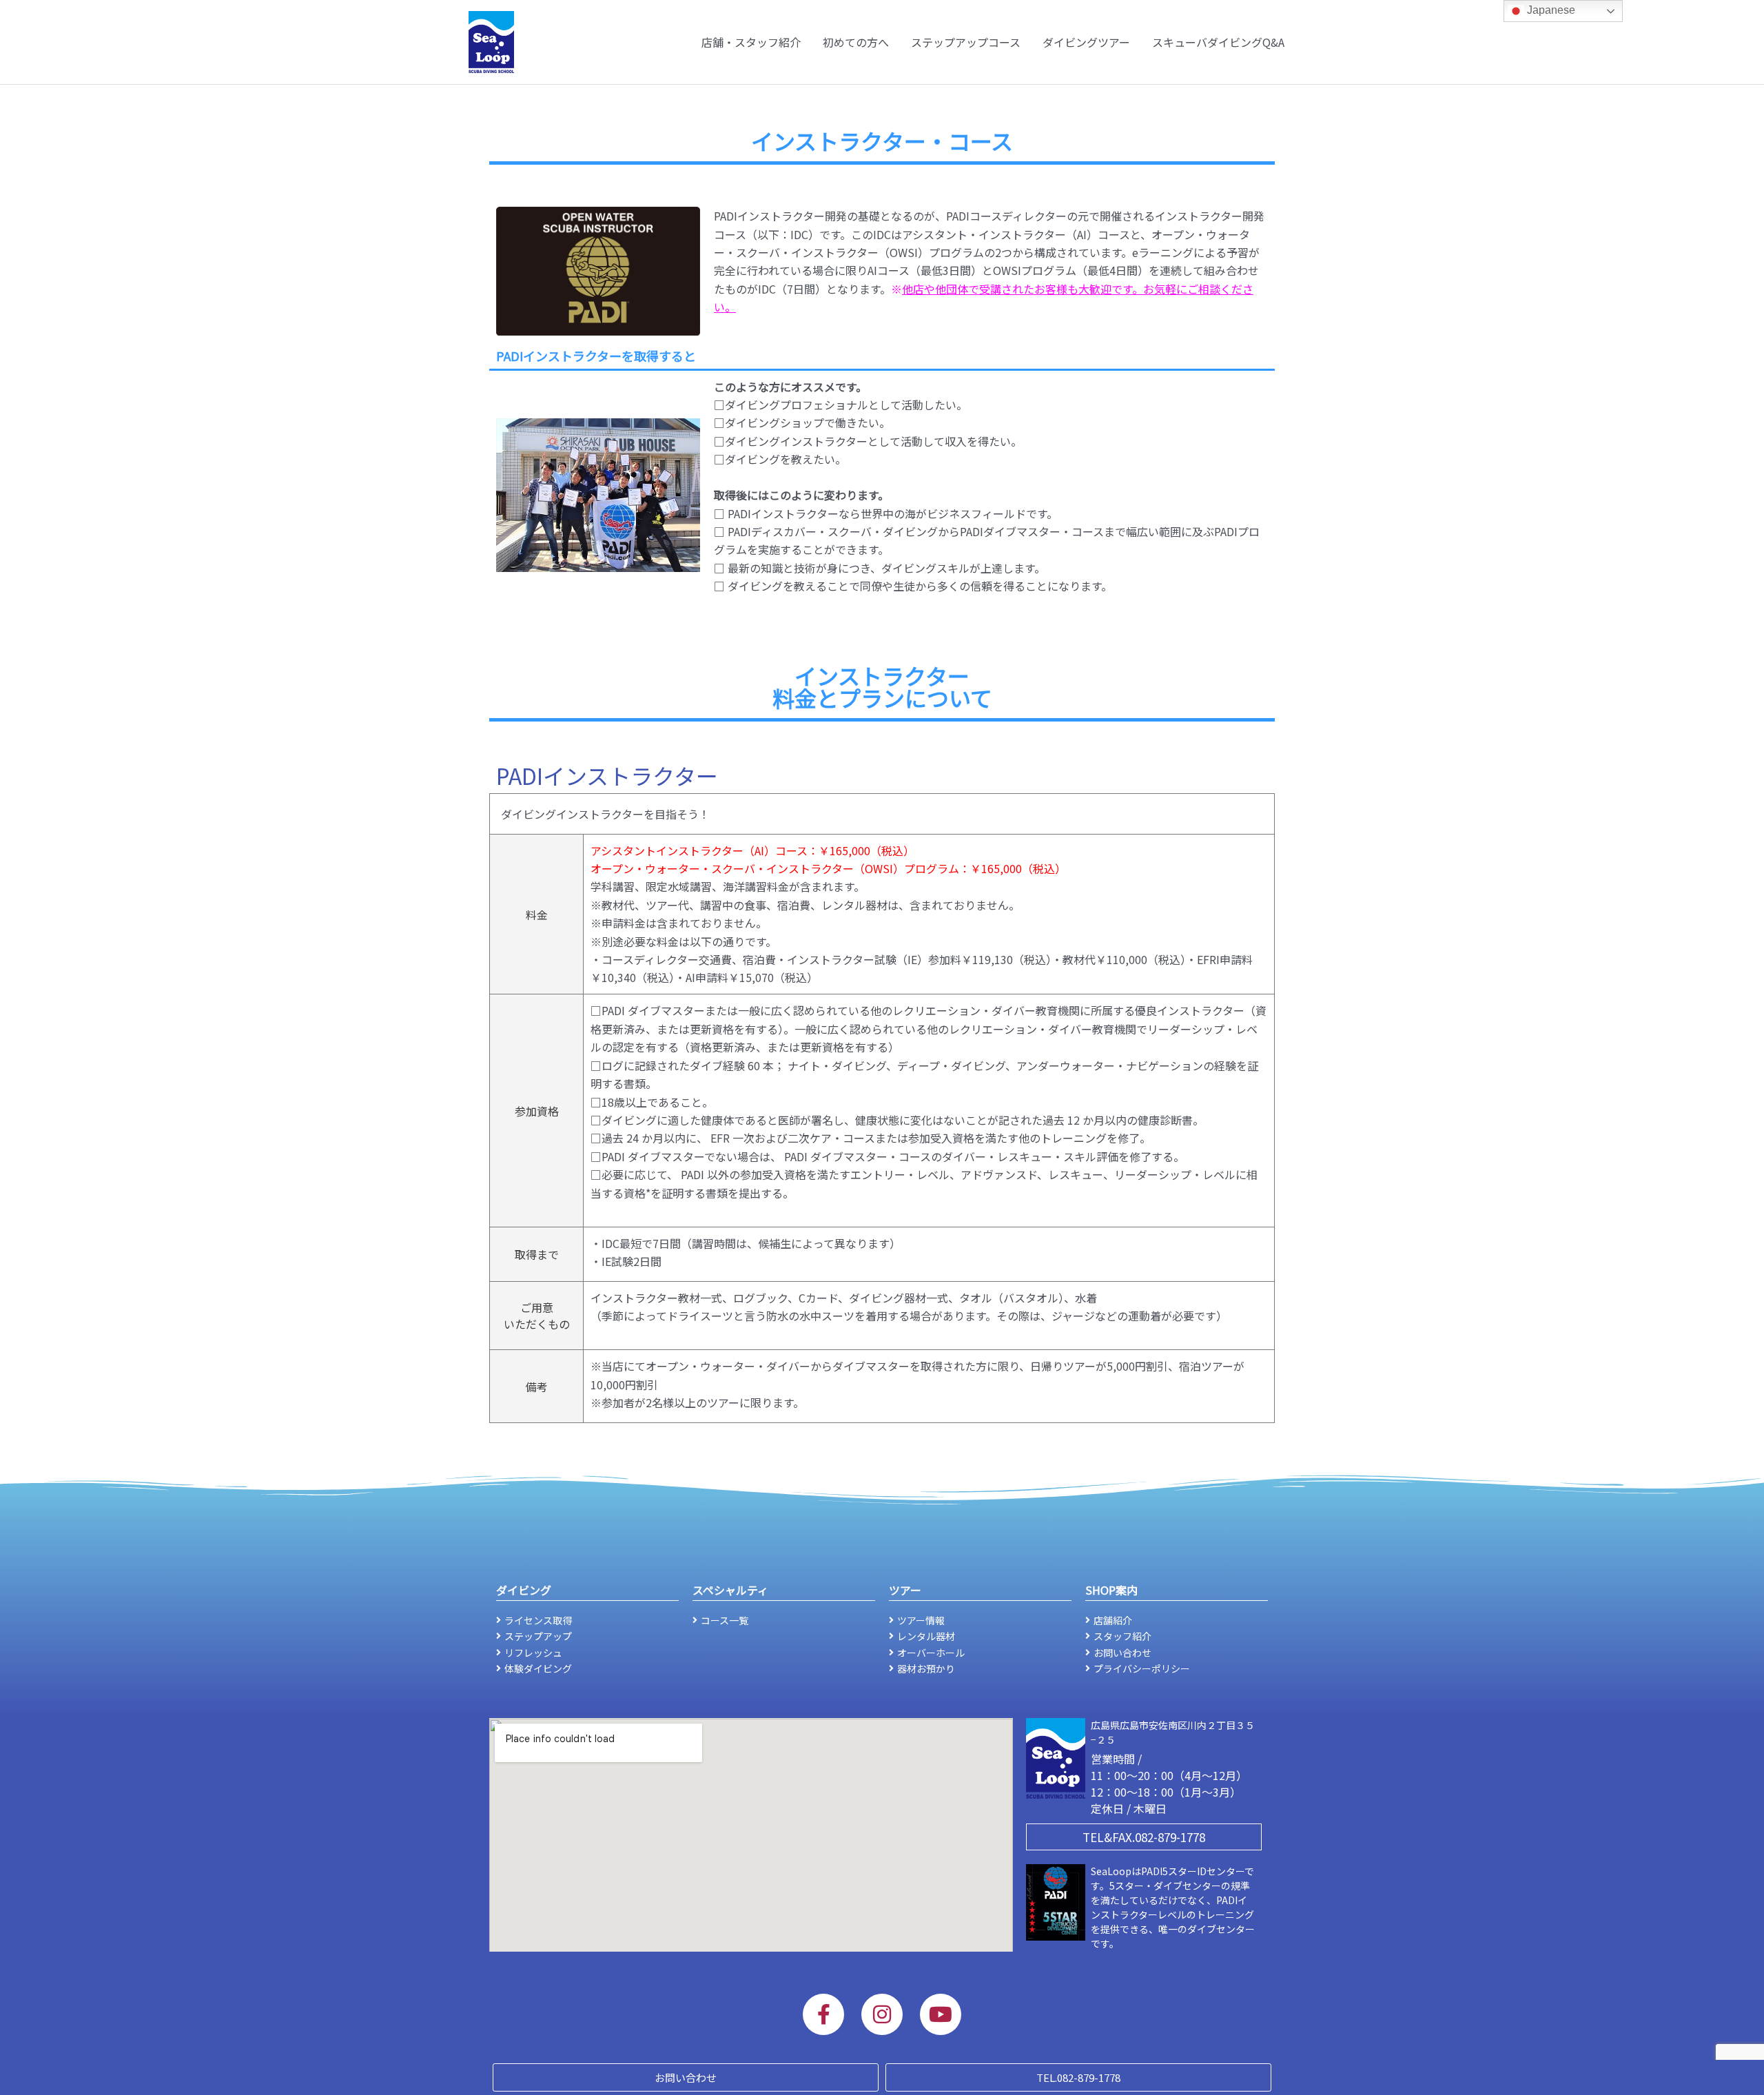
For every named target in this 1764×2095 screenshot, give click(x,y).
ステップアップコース (966, 42)
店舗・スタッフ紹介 (751, 42)
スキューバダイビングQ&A (1218, 42)
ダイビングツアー (1086, 42)
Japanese (1550, 10)
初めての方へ (856, 42)
